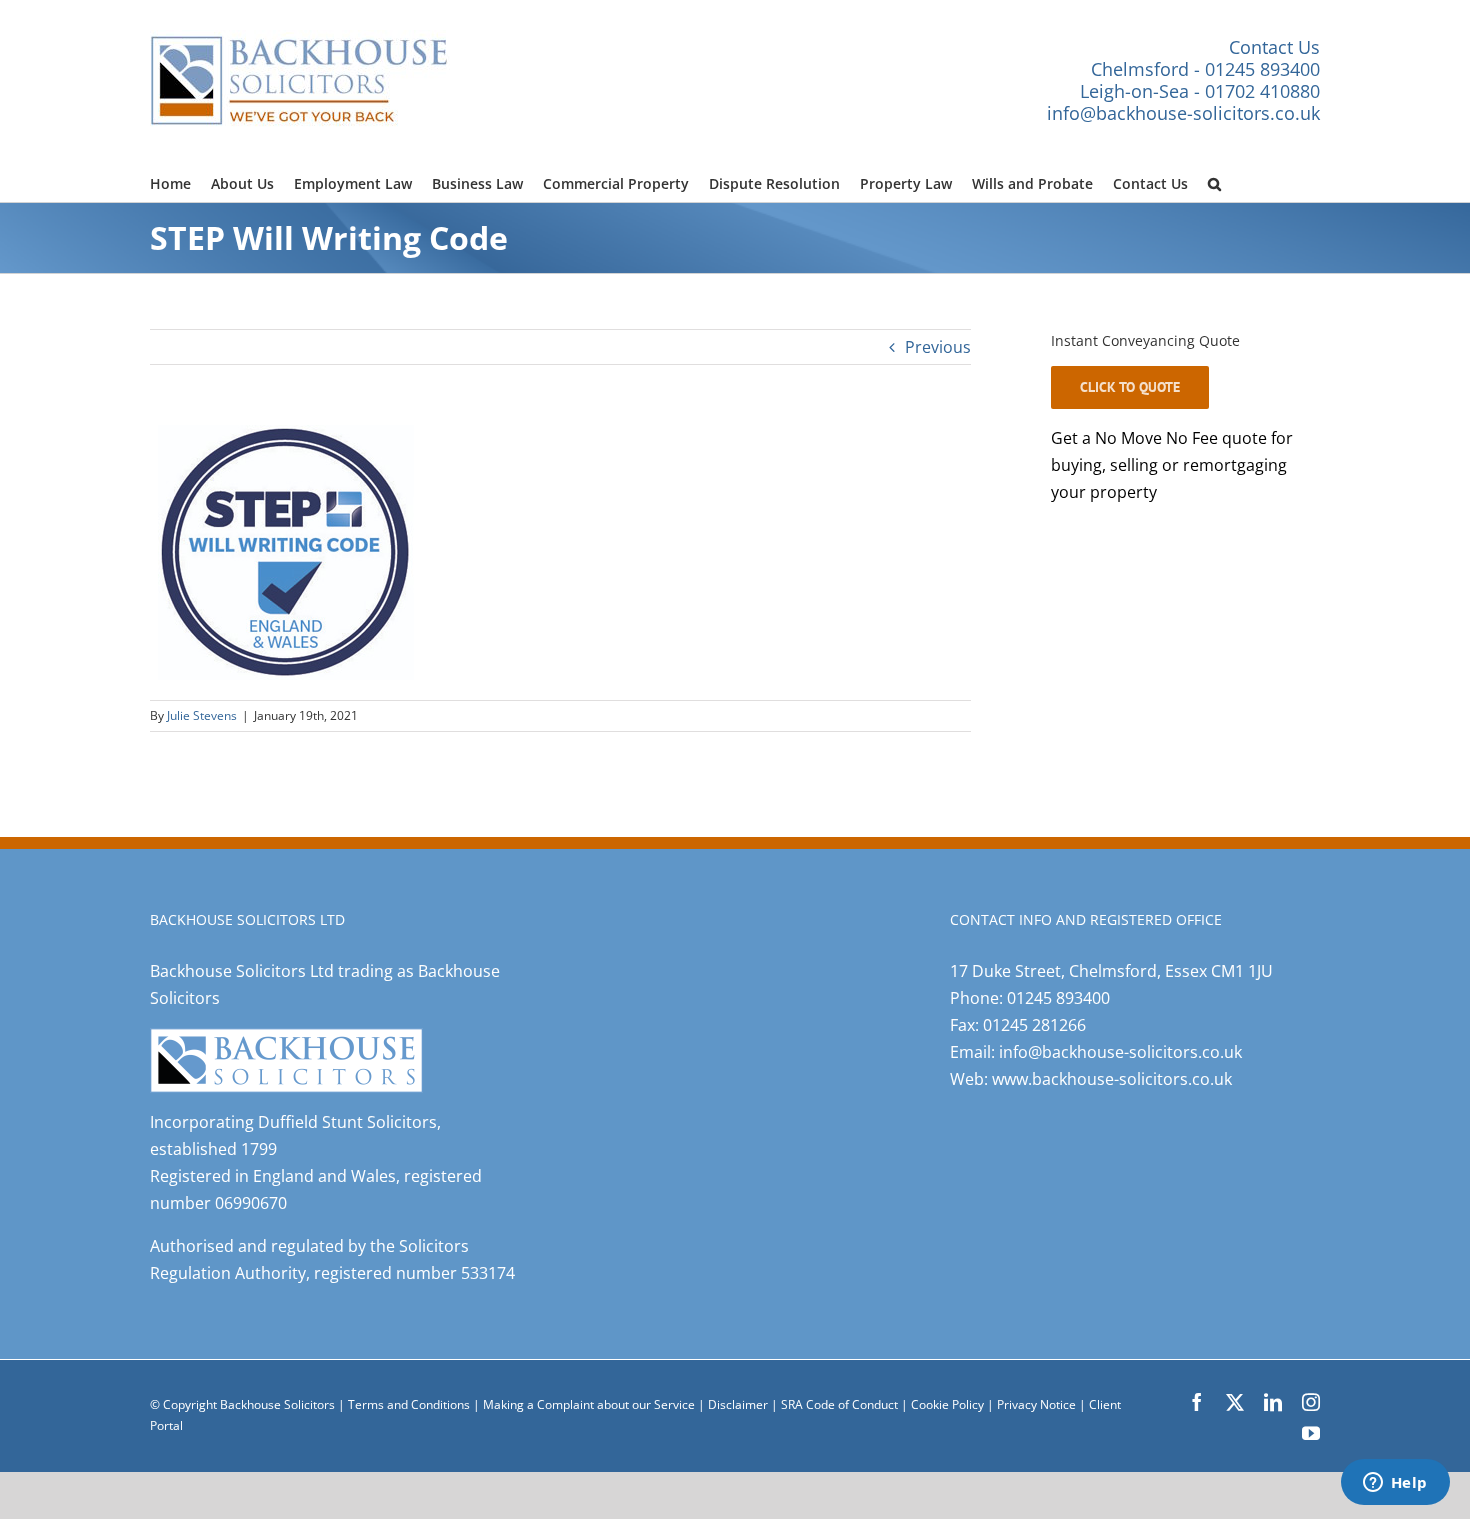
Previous (938, 347)
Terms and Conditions (409, 1404)
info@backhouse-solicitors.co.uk (1183, 113)
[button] (1214, 181)
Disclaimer (738, 1404)
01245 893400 (1058, 998)
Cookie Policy (949, 1404)
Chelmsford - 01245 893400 (1205, 69)
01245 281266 (1034, 1025)
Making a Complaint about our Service (590, 1404)
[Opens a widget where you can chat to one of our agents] (1395, 1484)
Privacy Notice (1038, 1404)
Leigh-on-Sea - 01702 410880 (1200, 91)
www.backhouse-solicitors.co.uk (1112, 1079)
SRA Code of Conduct (839, 1404)
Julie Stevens (202, 715)
